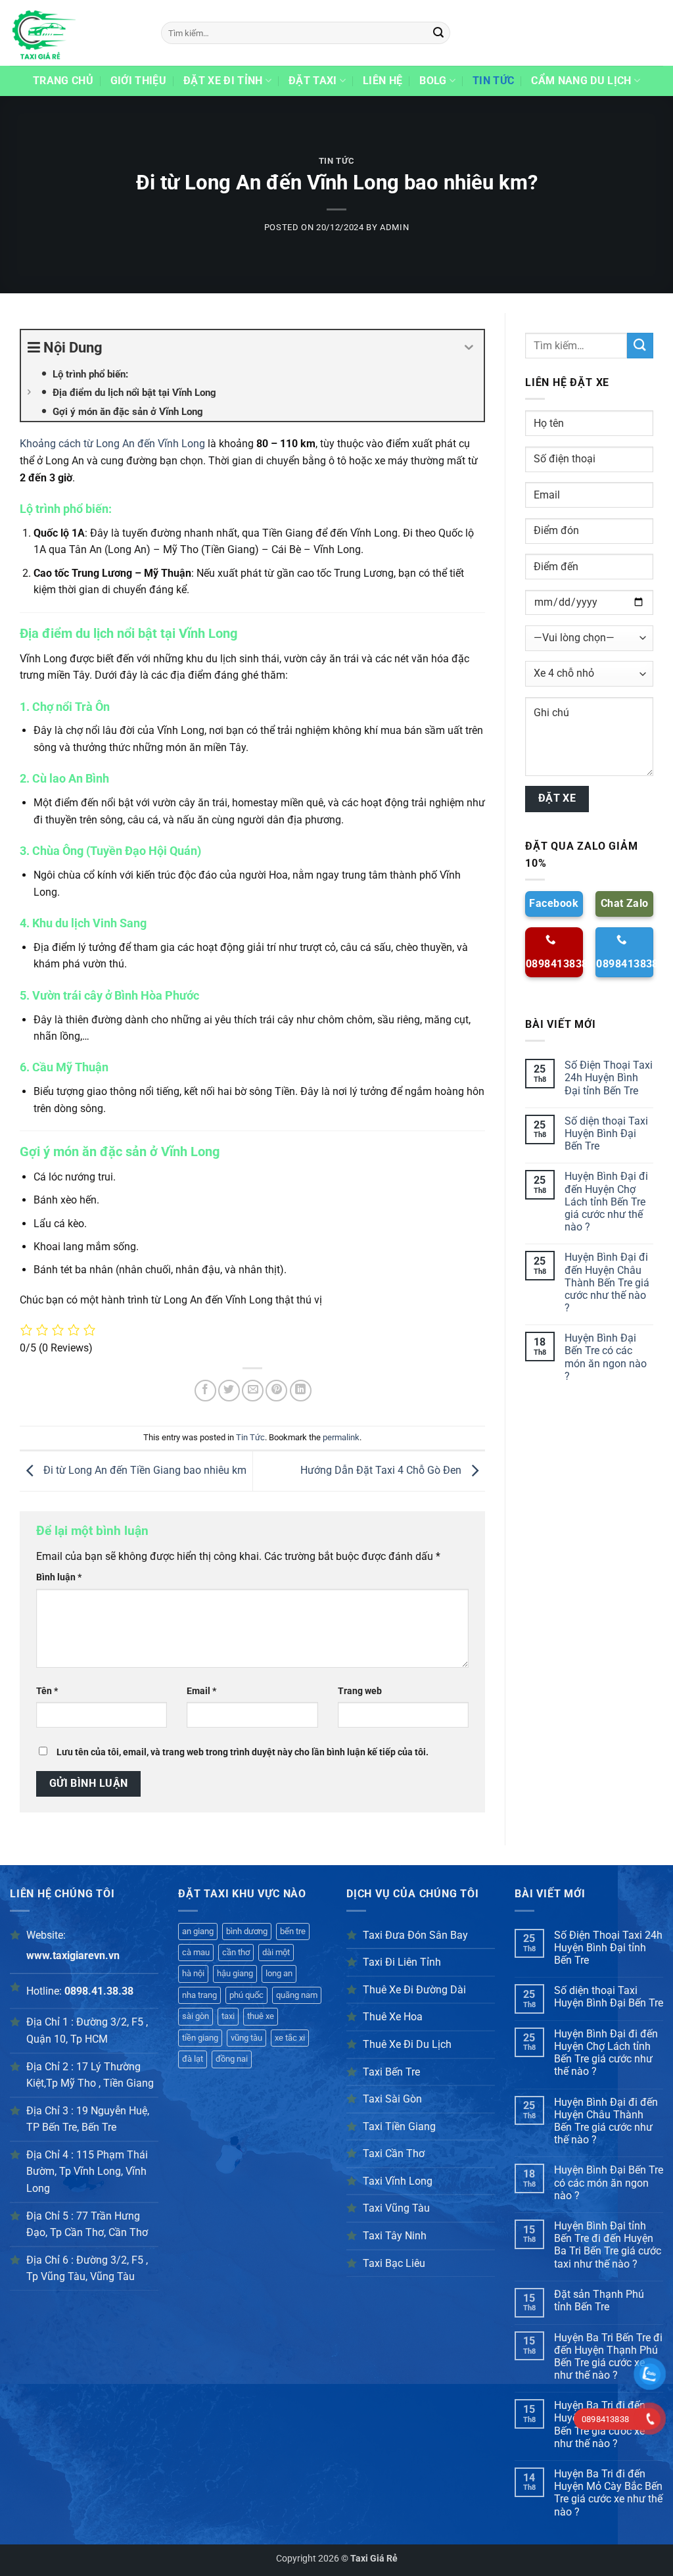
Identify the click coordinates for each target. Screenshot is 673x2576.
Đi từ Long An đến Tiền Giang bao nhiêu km (144, 1470)
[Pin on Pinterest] (276, 1391)
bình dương (247, 1931)
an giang (198, 1931)
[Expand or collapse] (469, 348)
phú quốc (246, 1995)
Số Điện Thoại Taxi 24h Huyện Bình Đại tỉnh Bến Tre (609, 1078)
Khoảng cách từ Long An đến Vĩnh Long (112, 444)
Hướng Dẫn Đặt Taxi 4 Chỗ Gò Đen (382, 1470)
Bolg (433, 81)
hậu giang (235, 1973)
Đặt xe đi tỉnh (223, 81)
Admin (394, 227)
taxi (228, 2016)
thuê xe (261, 2016)
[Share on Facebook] (205, 1391)
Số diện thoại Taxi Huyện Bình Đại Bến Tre (606, 1133)
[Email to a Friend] (253, 1391)
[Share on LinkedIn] (301, 1391)
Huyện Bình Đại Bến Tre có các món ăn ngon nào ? (606, 1357)
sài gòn (196, 2016)
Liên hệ (383, 81)
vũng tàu (246, 2038)
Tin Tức (493, 81)
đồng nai (232, 2059)
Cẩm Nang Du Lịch (581, 81)
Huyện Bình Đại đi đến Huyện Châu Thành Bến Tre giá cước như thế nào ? (607, 1282)
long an (279, 1973)
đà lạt (193, 2059)
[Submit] (438, 33)
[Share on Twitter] (229, 1391)
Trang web (360, 1691)
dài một (276, 1952)
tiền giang (200, 2038)
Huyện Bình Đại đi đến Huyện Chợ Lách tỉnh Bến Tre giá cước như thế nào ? (606, 1202)
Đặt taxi (313, 81)
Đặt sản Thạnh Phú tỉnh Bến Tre (599, 2300)
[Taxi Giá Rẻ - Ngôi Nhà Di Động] (76, 33)
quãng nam (297, 1995)
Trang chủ (63, 81)
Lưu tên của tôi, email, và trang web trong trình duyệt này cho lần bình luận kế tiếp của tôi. (243, 1752)
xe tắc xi (290, 2038)
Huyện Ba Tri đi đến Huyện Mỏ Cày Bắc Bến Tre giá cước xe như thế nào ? (608, 2493)
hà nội (193, 1973)
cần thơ (236, 1952)
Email (201, 1691)
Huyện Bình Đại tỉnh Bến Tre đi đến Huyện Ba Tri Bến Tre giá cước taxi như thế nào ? (608, 2245)
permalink (341, 1437)
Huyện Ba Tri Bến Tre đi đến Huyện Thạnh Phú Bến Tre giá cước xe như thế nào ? (608, 2357)
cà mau (196, 1952)
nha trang (199, 1995)
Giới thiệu (138, 81)
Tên (47, 1691)
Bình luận (59, 1577)
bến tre (293, 1931)
